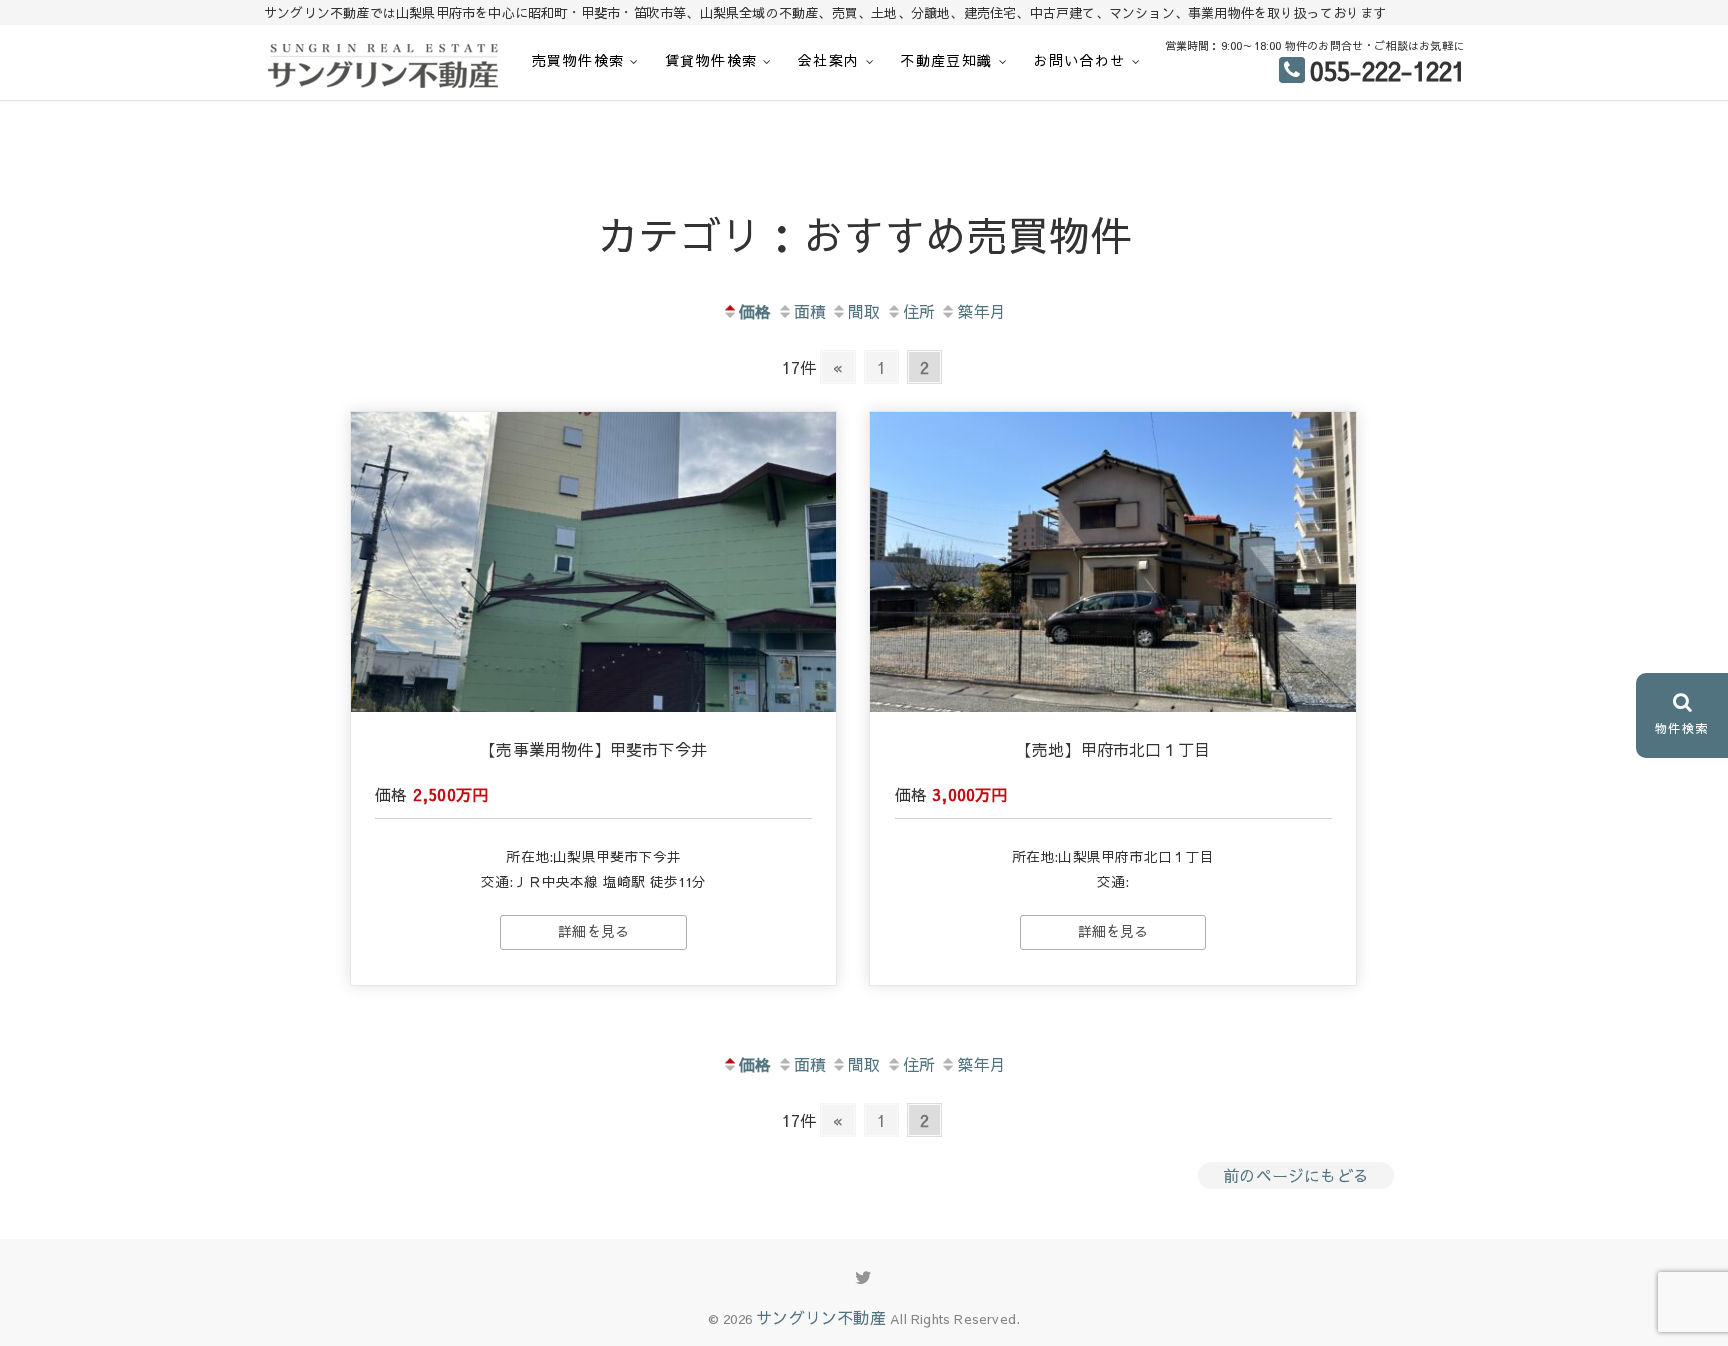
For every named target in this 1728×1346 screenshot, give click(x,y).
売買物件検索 (578, 60)
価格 (755, 311)
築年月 (981, 311)
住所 (919, 311)
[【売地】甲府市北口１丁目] (1113, 562)
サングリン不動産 (821, 1317)
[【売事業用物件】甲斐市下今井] (594, 562)
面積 (810, 311)
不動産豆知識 (946, 60)
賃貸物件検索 (711, 60)
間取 (864, 311)
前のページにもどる (1296, 1175)
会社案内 (829, 60)
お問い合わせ (1079, 60)
